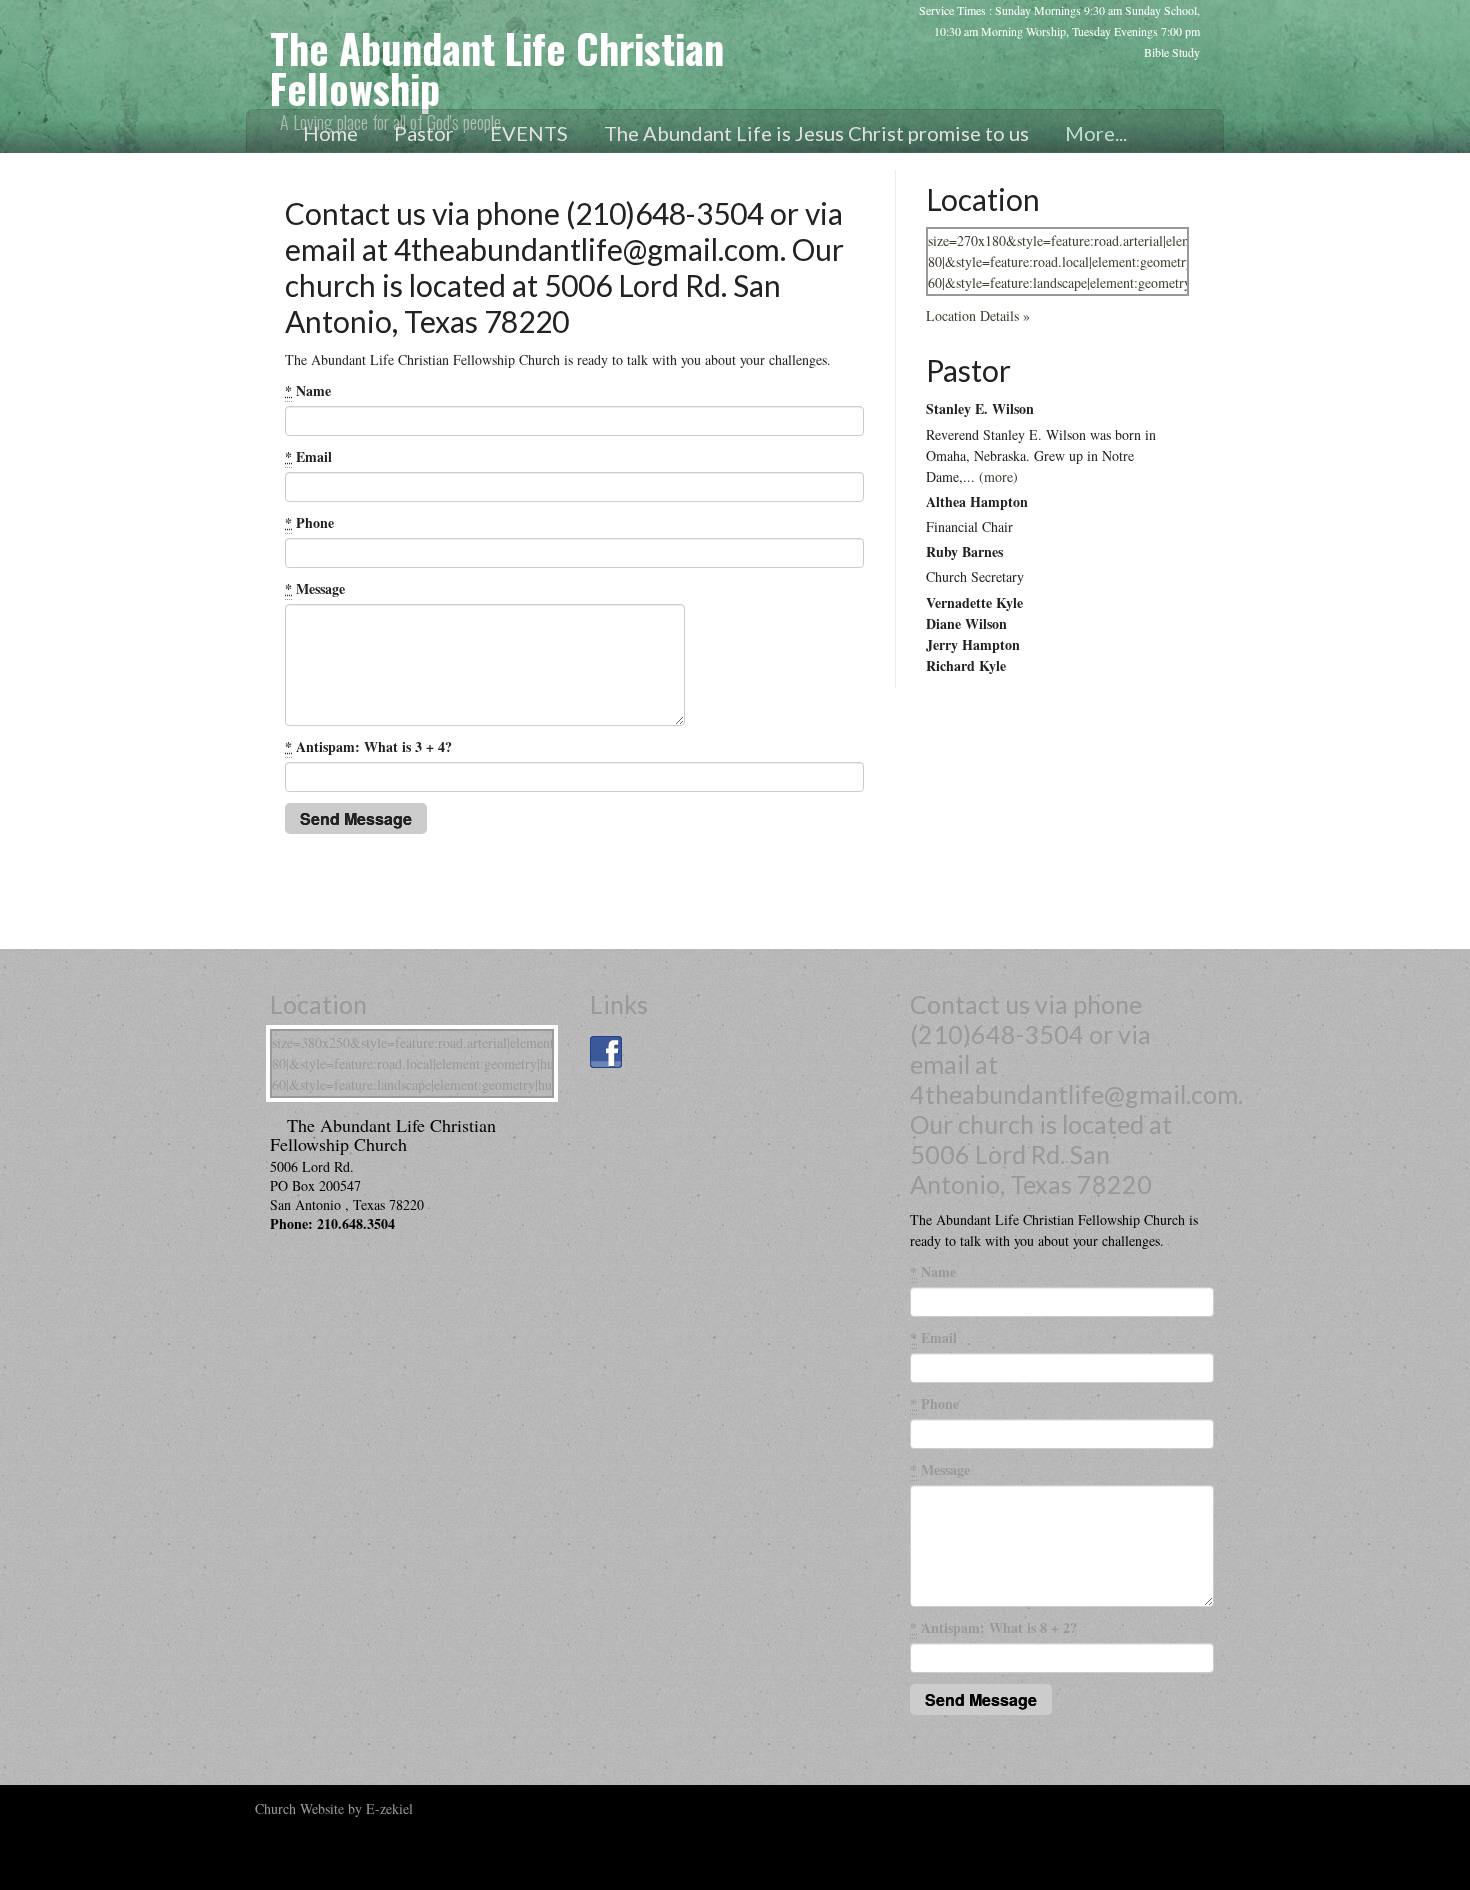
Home (330, 133)
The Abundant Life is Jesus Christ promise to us (816, 133)
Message (315, 588)
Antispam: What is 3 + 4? (368, 746)
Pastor (424, 133)
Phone (309, 522)
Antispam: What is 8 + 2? (993, 1627)
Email (308, 456)
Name (308, 390)
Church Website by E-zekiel (334, 1808)
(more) (998, 476)
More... (1096, 133)
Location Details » (978, 315)
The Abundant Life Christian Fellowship (497, 68)
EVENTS (529, 133)
